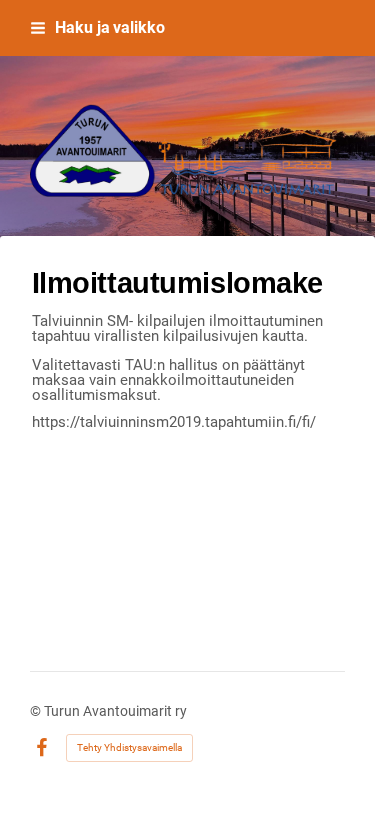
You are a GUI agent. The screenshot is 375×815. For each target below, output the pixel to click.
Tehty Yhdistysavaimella (129, 747)
